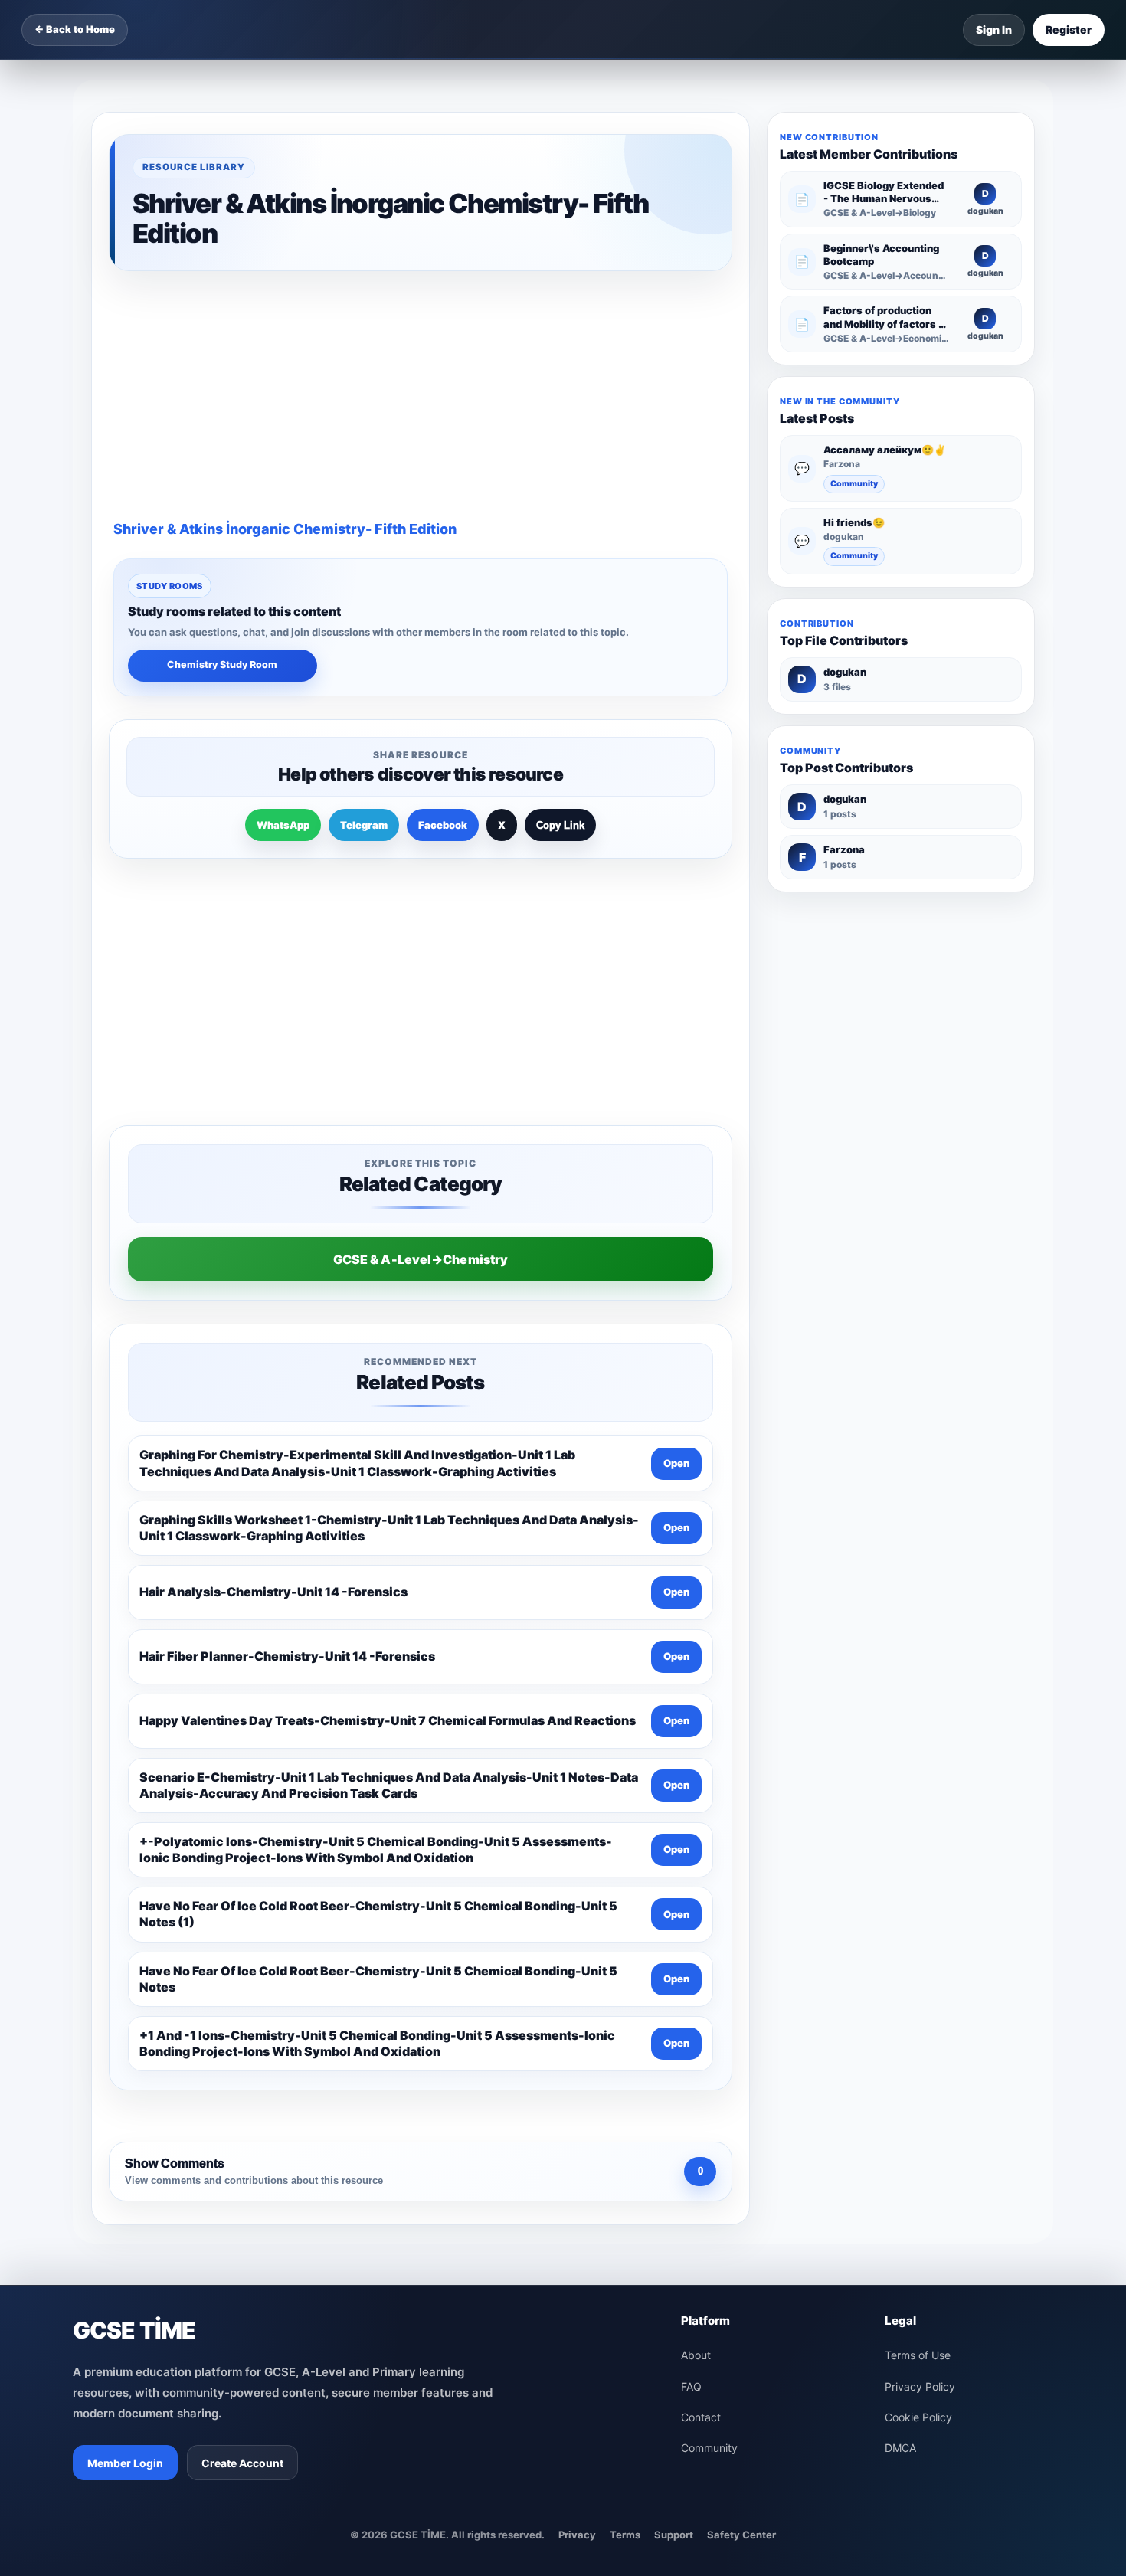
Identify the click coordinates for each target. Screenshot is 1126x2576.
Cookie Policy (918, 1951)
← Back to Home (75, 29)
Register (1069, 29)
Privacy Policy (920, 1921)
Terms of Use (918, 1889)
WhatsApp (283, 603)
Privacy (577, 2069)
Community (854, 484)
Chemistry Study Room (222, 442)
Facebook (443, 603)
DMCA (900, 1982)
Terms (625, 2069)
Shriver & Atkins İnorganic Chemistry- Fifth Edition (285, 307)
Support (674, 2069)
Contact (701, 1951)
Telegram (364, 603)
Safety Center (741, 2069)
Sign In (994, 29)
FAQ (691, 1921)
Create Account (242, 1997)
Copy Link (560, 603)
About (696, 1889)
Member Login (125, 1997)
